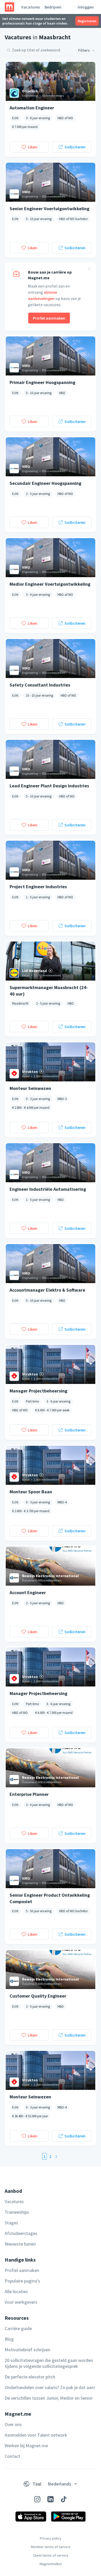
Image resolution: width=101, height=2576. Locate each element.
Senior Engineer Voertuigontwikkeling (49, 209)
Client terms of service (51, 2555)
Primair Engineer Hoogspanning (42, 382)
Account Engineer (28, 1592)
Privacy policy (51, 2538)
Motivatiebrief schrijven (27, 2350)
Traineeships (17, 2212)
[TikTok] (64, 2499)
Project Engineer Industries (38, 887)
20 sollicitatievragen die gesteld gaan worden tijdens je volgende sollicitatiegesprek (49, 2363)
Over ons (13, 2424)
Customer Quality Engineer (38, 1996)
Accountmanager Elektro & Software (47, 1290)
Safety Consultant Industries (40, 685)
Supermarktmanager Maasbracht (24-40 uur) (49, 990)
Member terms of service (51, 2547)
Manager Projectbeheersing (38, 1391)
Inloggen (86, 7)
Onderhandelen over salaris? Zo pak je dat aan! (50, 2387)
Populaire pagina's (22, 2281)
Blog (9, 2339)
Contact (12, 2456)
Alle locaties (16, 2291)
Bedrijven (53, 7)
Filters (84, 50)
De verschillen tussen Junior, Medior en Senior (49, 2398)
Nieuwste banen (20, 2244)
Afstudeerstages (21, 2233)
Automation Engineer (32, 108)
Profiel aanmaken (49, 318)
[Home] (9, 7)
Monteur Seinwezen (30, 1088)
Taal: (37, 2484)
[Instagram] (37, 2499)
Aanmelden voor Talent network (36, 2435)
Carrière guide (18, 2328)
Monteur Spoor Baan (31, 1492)
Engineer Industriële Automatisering (48, 1189)
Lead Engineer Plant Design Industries (49, 786)
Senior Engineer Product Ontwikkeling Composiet (50, 1898)
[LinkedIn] (51, 2499)
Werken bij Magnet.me (26, 2446)
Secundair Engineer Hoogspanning (45, 483)
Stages (11, 2223)
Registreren (87, 21)
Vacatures (31, 7)
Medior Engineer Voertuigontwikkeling (50, 584)
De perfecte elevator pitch (30, 2377)
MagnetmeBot (51, 2564)
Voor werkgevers (21, 2302)
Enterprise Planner (29, 1794)
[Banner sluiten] (89, 269)
